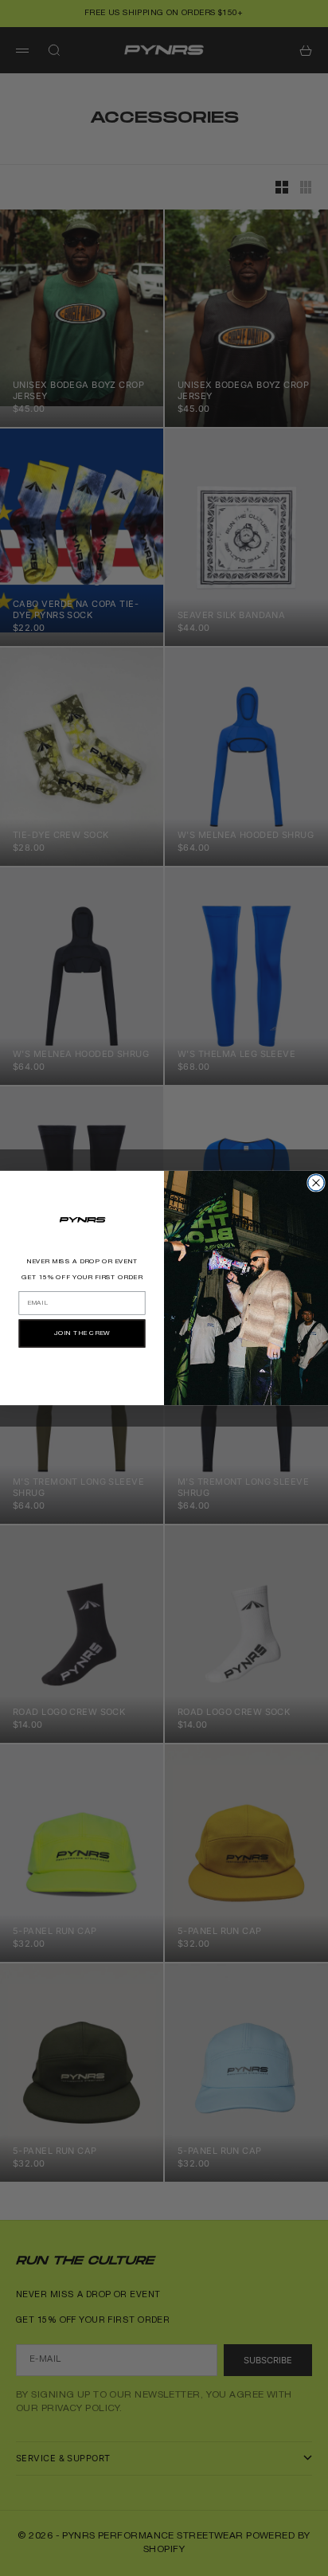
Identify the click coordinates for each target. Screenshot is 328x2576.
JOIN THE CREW (82, 1333)
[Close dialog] (316, 1183)
